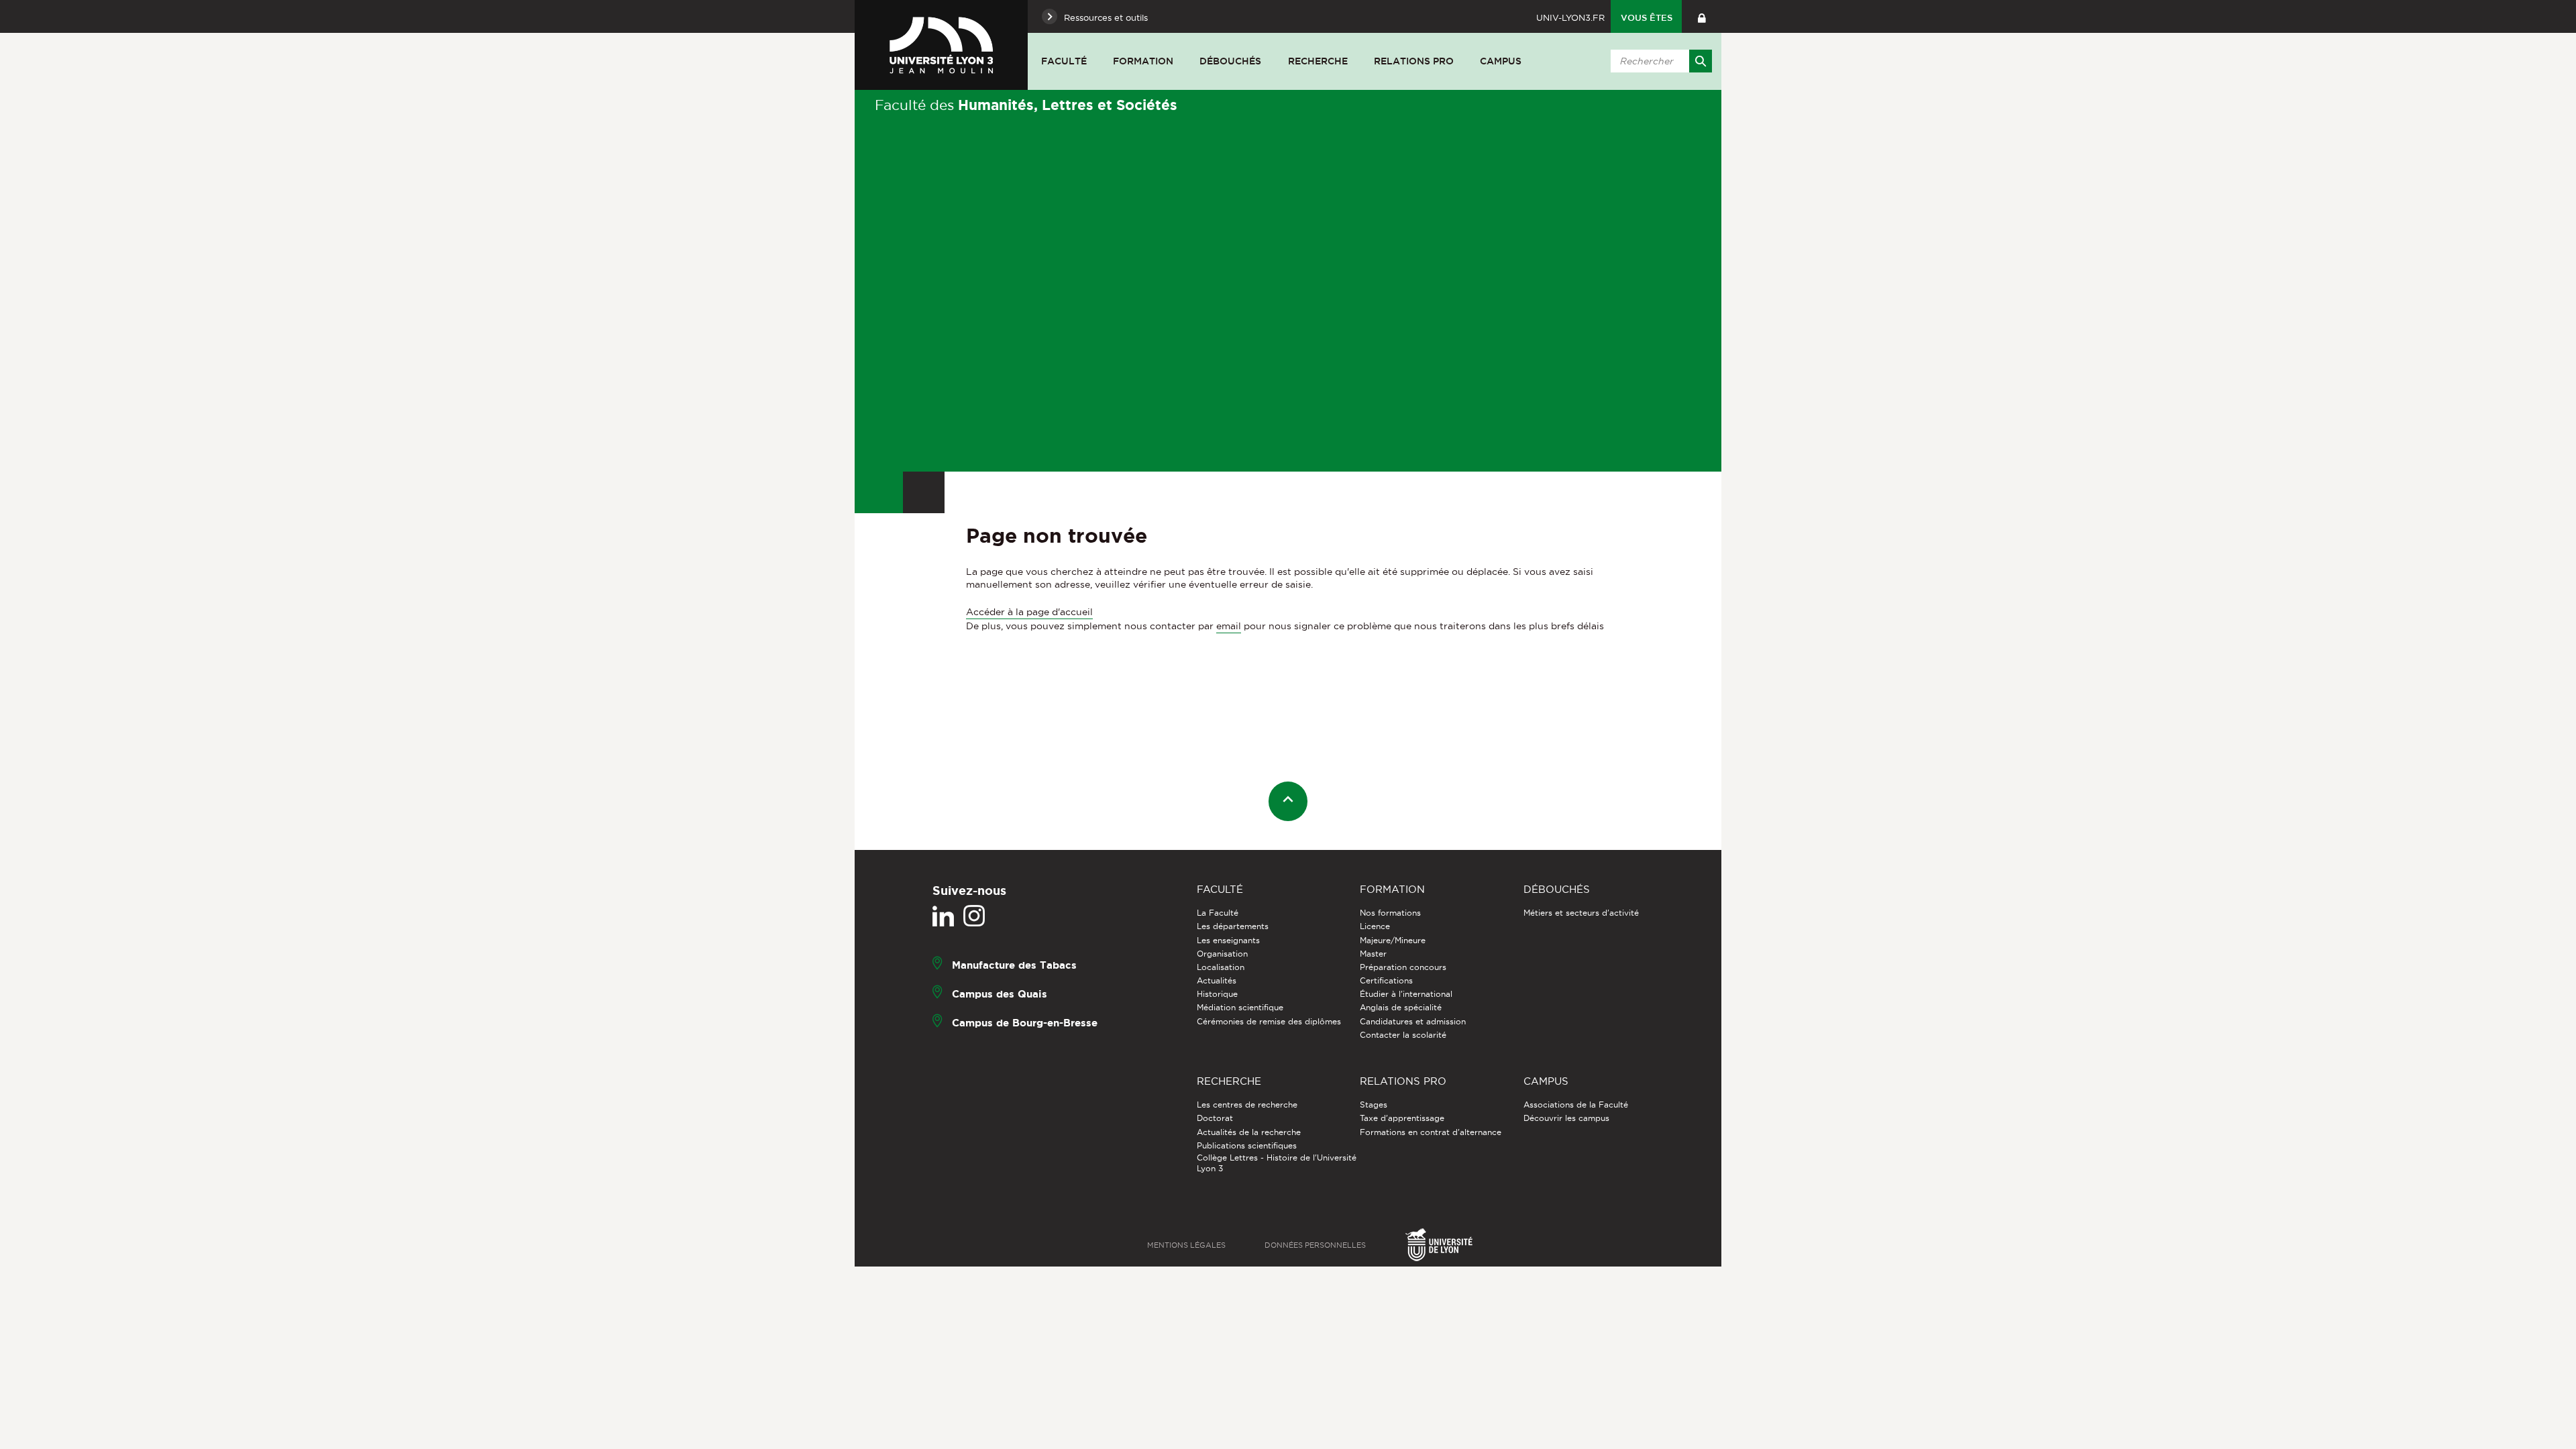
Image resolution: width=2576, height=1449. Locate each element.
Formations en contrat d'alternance (1431, 1132)
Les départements (1233, 926)
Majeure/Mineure (1393, 940)
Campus (1501, 61)
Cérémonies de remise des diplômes (1269, 1021)
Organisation (1222, 954)
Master (1373, 954)
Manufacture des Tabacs (1014, 965)
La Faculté (1218, 913)
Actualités (1217, 980)
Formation (1143, 61)
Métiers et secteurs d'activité (1581, 913)
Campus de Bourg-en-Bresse (1025, 1023)
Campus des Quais (1000, 994)
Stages (1374, 1105)
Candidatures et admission (1413, 1021)
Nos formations (1390, 913)
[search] (1659, 61)
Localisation (1221, 967)
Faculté (1064, 61)
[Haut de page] (1288, 801)
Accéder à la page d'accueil (1029, 612)
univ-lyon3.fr (1570, 17)
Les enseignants (1228, 940)
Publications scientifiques (1247, 1145)
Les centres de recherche (1247, 1105)
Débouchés (1230, 61)
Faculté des (1026, 105)
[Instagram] (974, 916)
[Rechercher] (1701, 61)
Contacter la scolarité (1403, 1035)
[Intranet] (1702, 16)
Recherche (1318, 61)
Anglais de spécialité (1401, 1007)
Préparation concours (1403, 967)
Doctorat (1215, 1118)
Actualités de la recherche (1249, 1132)
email (1229, 626)
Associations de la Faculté (1576, 1105)
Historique (1217, 994)
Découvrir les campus (1566, 1118)
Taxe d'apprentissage (1402, 1118)
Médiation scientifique (1240, 1007)
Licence (1375, 926)
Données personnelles (1315, 1245)
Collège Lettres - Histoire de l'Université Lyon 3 (1277, 1163)
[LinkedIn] (943, 916)
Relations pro (1414, 61)
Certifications (1386, 980)
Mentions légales (1186, 1245)
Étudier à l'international (1406, 994)
